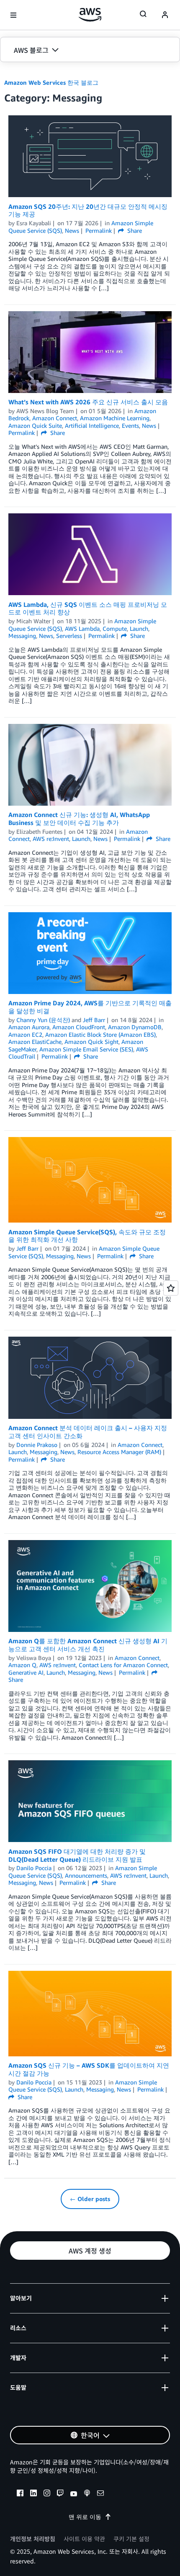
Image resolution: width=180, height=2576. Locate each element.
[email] (100, 2494)
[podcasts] (87, 2494)
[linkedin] (33, 2494)
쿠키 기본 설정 (131, 2539)
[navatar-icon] (165, 15)
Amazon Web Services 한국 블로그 (51, 82)
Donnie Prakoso (37, 1445)
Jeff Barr (94, 1020)
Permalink (99, 230)
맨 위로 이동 (85, 2517)
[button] (90, 50)
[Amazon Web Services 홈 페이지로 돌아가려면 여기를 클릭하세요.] (90, 15)
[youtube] (74, 2494)
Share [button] (134, 230)
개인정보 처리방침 (33, 2539)
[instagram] (47, 2494)
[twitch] (60, 2494)
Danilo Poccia (34, 1868)
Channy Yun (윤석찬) (43, 1020)
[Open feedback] (171, 1288)
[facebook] (20, 2494)
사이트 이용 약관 (84, 2539)
